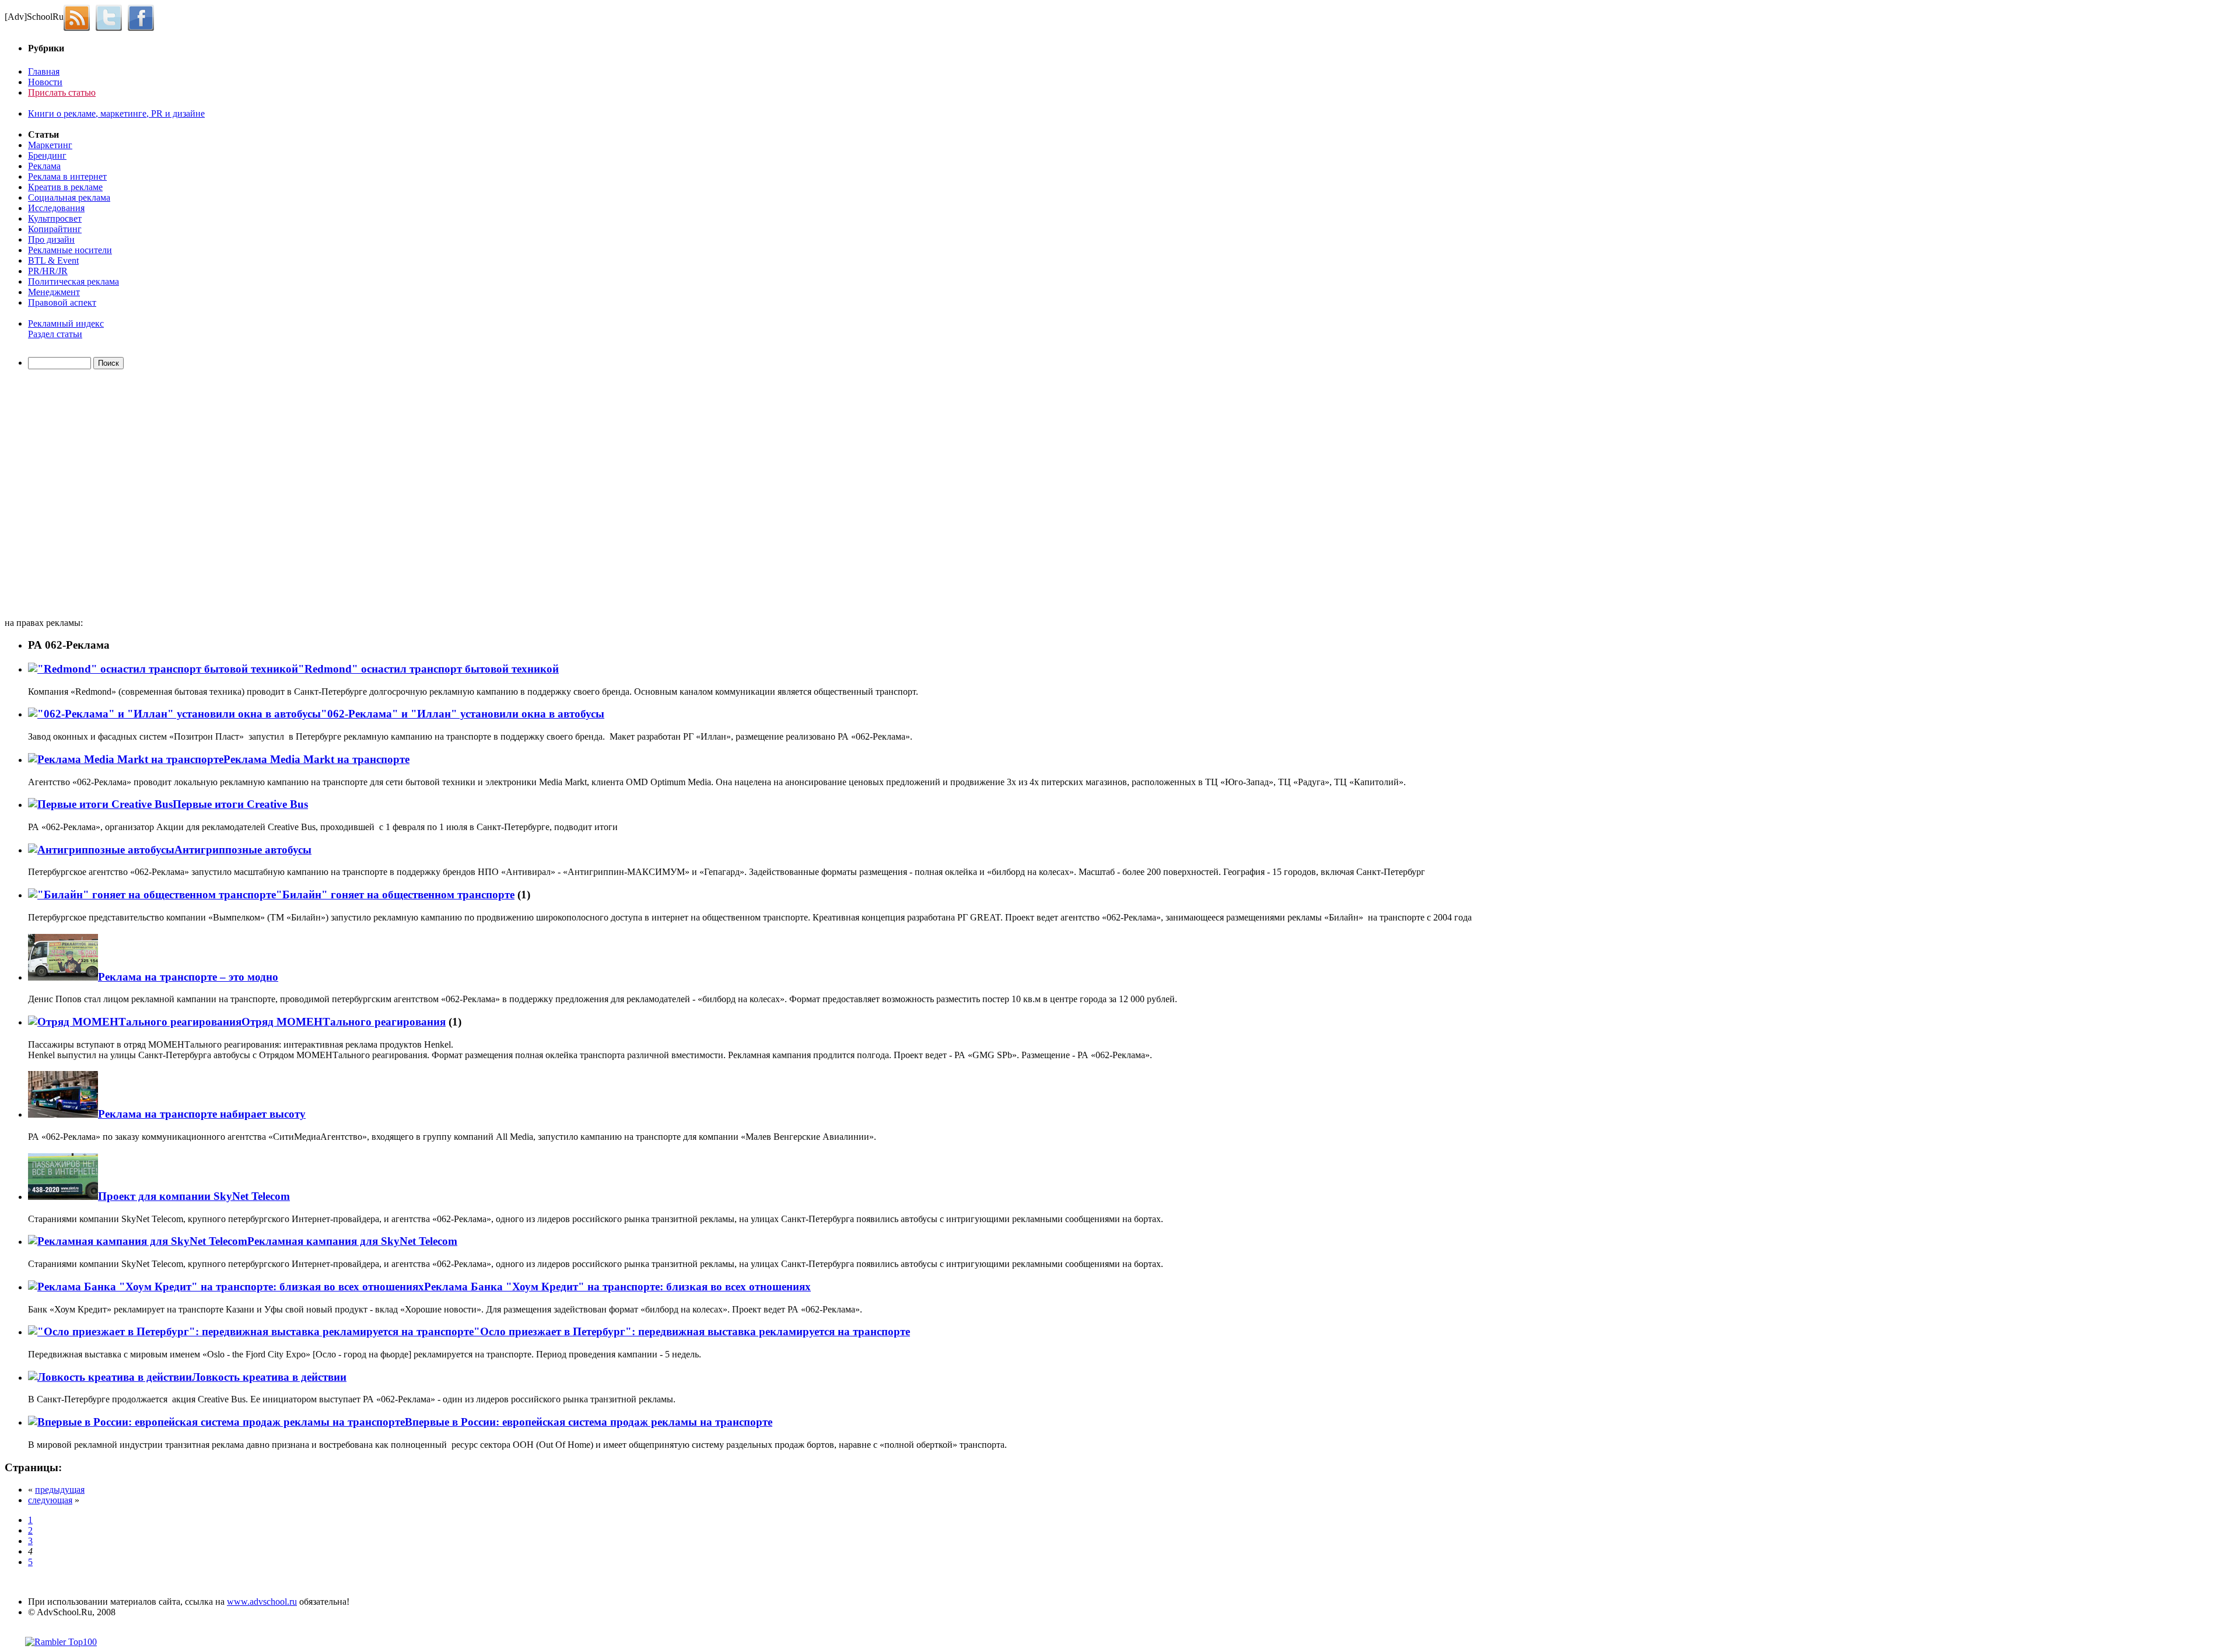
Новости (45, 82)
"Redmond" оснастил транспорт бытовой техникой (428, 669)
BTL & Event (53, 260)
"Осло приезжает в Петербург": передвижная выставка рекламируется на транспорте (692, 1331)
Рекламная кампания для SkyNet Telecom (352, 1241)
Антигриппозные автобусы (243, 850)
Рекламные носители (70, 250)
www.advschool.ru (262, 1602)
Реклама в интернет (67, 176)
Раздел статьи (55, 334)
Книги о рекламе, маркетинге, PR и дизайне (116, 113)
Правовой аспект (62, 302)
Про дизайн (51, 239)
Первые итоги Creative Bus (240, 804)
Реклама (44, 166)
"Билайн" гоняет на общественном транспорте (395, 895)
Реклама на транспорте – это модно (188, 977)
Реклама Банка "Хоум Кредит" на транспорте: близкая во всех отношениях (617, 1287)
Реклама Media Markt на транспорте (316, 759)
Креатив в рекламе (65, 187)
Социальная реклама (69, 197)
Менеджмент (54, 292)
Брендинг (47, 155)
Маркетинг (50, 145)
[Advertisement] (72, 495)
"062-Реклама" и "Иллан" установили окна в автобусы (463, 714)
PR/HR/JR (48, 271)
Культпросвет (55, 218)
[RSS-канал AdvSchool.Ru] (80, 17)
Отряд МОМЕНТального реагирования (344, 1022)
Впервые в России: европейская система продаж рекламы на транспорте (589, 1422)
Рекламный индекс (66, 323)
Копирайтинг (55, 229)
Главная (44, 71)
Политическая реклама (73, 281)
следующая (50, 1500)
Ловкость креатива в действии (269, 1377)
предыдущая (60, 1490)
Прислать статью (62, 92)
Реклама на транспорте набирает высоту (202, 1114)
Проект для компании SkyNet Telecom (194, 1196)
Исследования (56, 208)
